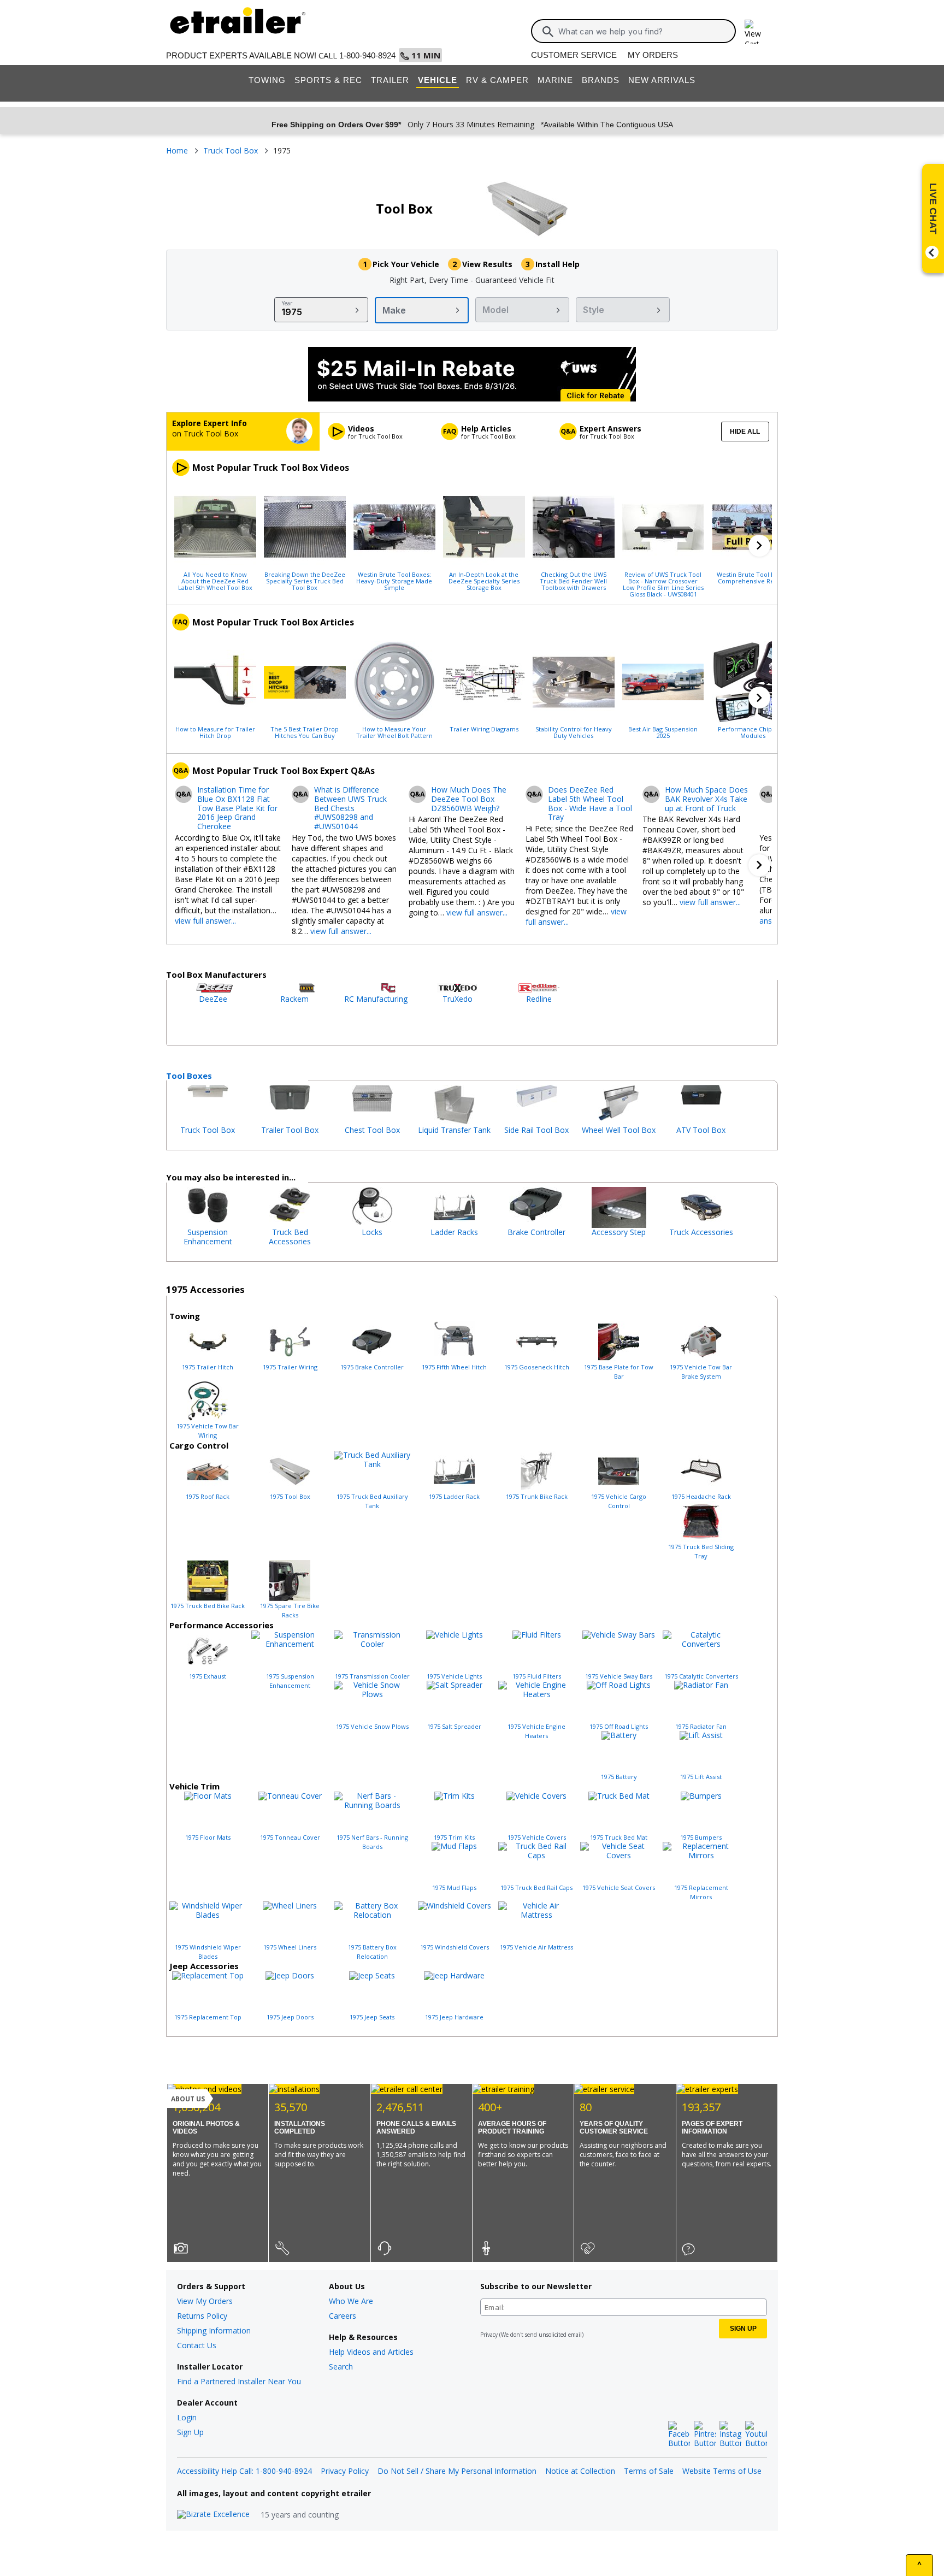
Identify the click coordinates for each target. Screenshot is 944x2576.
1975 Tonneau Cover (290, 1837)
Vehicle (438, 80)
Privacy (489, 2335)
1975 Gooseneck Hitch (537, 1367)
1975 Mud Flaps (454, 1887)
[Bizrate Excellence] (213, 2515)
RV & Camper (497, 80)
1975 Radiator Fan (701, 1726)
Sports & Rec (328, 80)
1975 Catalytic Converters (701, 1676)
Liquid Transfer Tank (454, 1130)
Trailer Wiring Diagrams (484, 729)
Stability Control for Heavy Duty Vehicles (574, 732)
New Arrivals (662, 80)
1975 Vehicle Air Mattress (536, 1947)
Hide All (745, 432)
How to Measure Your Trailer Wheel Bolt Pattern (394, 732)
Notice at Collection (580, 2471)
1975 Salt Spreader (454, 1726)
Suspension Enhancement (208, 1237)
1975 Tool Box (290, 1496)
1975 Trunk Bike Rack (537, 1496)
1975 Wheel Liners (290, 1947)
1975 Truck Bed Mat (619, 1837)
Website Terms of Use (722, 2471)
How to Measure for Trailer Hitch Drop (215, 732)
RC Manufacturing (376, 999)
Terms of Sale (649, 2471)
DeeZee (213, 999)
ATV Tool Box (701, 1130)
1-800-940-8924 (367, 55)
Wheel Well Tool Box (619, 1130)
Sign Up (190, 2432)
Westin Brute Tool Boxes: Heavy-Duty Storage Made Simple (394, 581)
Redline (539, 999)
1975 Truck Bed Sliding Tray (701, 1551)
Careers (343, 2316)
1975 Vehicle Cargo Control (619, 1501)
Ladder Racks (454, 1232)
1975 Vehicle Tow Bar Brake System (701, 1372)
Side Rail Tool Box (536, 1130)
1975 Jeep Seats (372, 2017)
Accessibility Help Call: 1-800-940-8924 (244, 2471)
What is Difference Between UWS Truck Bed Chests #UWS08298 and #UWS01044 (350, 808)
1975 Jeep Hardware (454, 2017)
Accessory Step (619, 1232)
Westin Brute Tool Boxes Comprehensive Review (753, 577)
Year (287, 303)
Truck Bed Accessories (290, 1237)
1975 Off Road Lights (619, 1726)
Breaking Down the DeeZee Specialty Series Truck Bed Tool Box (305, 581)
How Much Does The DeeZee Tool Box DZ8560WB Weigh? (469, 799)
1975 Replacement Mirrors (701, 1892)
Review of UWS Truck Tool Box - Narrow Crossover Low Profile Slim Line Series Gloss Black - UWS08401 (663, 584)
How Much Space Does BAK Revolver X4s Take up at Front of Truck (706, 799)
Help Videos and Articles (371, 2352)
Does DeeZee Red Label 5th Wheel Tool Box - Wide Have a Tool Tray (590, 804)
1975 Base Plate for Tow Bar (619, 1372)
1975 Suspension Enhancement (290, 1681)
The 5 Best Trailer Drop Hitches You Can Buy (305, 732)
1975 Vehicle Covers (537, 1837)
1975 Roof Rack (208, 1496)
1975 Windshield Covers (455, 1947)
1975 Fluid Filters (537, 1676)
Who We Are (351, 2301)
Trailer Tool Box (290, 1130)
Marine (555, 80)
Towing (267, 80)
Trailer (390, 80)
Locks (372, 1232)
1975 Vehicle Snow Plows (372, 1726)
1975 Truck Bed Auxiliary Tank (372, 1501)
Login (187, 2417)
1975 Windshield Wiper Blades (208, 1952)
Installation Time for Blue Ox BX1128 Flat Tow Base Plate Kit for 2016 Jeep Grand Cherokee (237, 808)
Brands (601, 80)
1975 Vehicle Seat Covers (619, 1887)
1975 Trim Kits (454, 1837)
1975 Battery (619, 1777)
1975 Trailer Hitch (208, 1367)
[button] (759, 546)
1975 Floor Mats (208, 1837)
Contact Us (197, 2345)
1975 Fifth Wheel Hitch (454, 1367)
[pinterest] (705, 2435)
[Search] (548, 32)
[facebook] (679, 2435)
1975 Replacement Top (208, 2017)
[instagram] (730, 2435)
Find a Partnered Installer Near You (239, 2381)
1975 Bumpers (701, 1837)
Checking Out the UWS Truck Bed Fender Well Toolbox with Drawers (573, 581)
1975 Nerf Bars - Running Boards (372, 1842)
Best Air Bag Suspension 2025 (663, 732)
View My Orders (205, 2301)
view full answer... (205, 921)
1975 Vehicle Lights (454, 1676)
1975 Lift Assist (701, 1777)
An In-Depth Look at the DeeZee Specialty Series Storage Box (484, 581)
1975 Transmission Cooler (372, 1676)
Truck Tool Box (208, 1130)
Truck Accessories (701, 1232)
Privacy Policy (345, 2471)
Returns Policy (202, 2316)
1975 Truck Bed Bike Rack (208, 1606)
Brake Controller (536, 1232)
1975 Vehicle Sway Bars (619, 1676)
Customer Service (574, 55)
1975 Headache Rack (701, 1496)
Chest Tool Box (372, 1130)
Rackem (294, 999)
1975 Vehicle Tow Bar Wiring (208, 1431)
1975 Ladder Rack (454, 1496)
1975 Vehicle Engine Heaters (536, 1731)
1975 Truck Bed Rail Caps (536, 1887)
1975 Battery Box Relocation (372, 1952)
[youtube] (756, 2435)
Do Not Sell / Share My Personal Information (457, 2471)
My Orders (653, 55)
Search (341, 2367)
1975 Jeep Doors (290, 2017)
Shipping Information (214, 2330)
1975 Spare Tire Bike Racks (290, 1610)
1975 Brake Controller (372, 1367)
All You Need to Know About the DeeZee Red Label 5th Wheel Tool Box (215, 581)
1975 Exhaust (208, 1676)
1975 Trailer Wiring (290, 1367)
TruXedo (458, 999)
